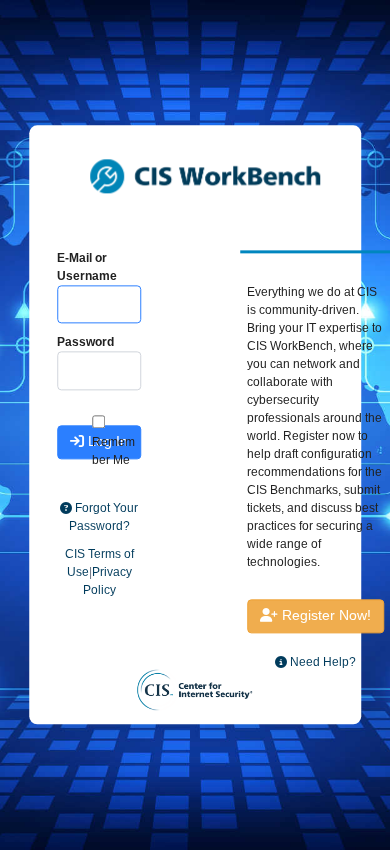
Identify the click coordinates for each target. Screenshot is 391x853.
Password (85, 342)
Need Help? (321, 662)
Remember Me (113, 451)
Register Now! (324, 615)
